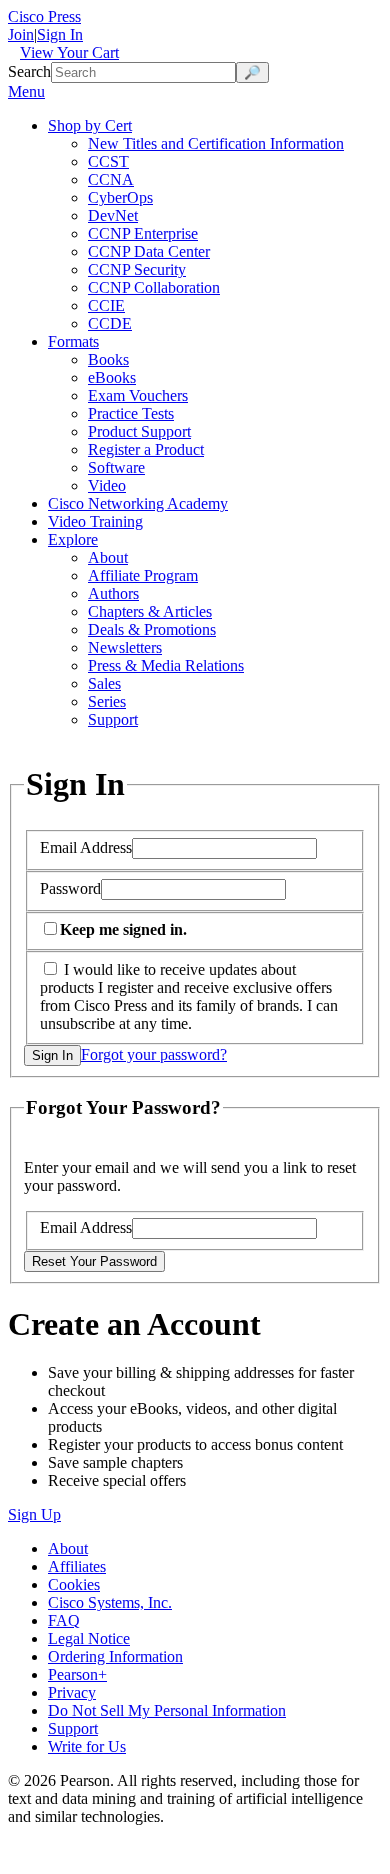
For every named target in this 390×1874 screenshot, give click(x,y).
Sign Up (34, 1514)
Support (113, 719)
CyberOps (120, 197)
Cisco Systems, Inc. (110, 1602)
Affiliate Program (143, 575)
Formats (73, 341)
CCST (108, 161)
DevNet (113, 215)
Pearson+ (77, 1674)
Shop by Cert (90, 125)
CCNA (111, 179)
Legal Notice (89, 1638)
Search (29, 71)
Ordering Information (115, 1656)
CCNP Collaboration (154, 287)
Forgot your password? (154, 1054)
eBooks (112, 377)
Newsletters (125, 647)
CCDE (110, 323)
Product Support (139, 431)
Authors (113, 593)
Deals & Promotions (152, 629)
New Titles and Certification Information (216, 143)
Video (107, 485)
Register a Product (146, 449)
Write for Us (87, 1746)
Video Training (95, 521)
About (108, 557)
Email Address (86, 847)
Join (21, 34)
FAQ (64, 1620)
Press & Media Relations (166, 665)
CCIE (106, 305)
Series (107, 701)
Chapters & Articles (150, 611)
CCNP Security (137, 269)
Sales (104, 683)
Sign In (60, 34)
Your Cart (69, 52)
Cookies (74, 1584)
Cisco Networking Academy (138, 503)
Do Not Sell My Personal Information (167, 1710)
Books (108, 359)
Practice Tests (131, 413)
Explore (73, 539)
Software (116, 467)
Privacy (72, 1692)
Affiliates (77, 1566)
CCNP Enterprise (143, 233)
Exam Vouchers (138, 395)
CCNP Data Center (149, 251)
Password (70, 888)
